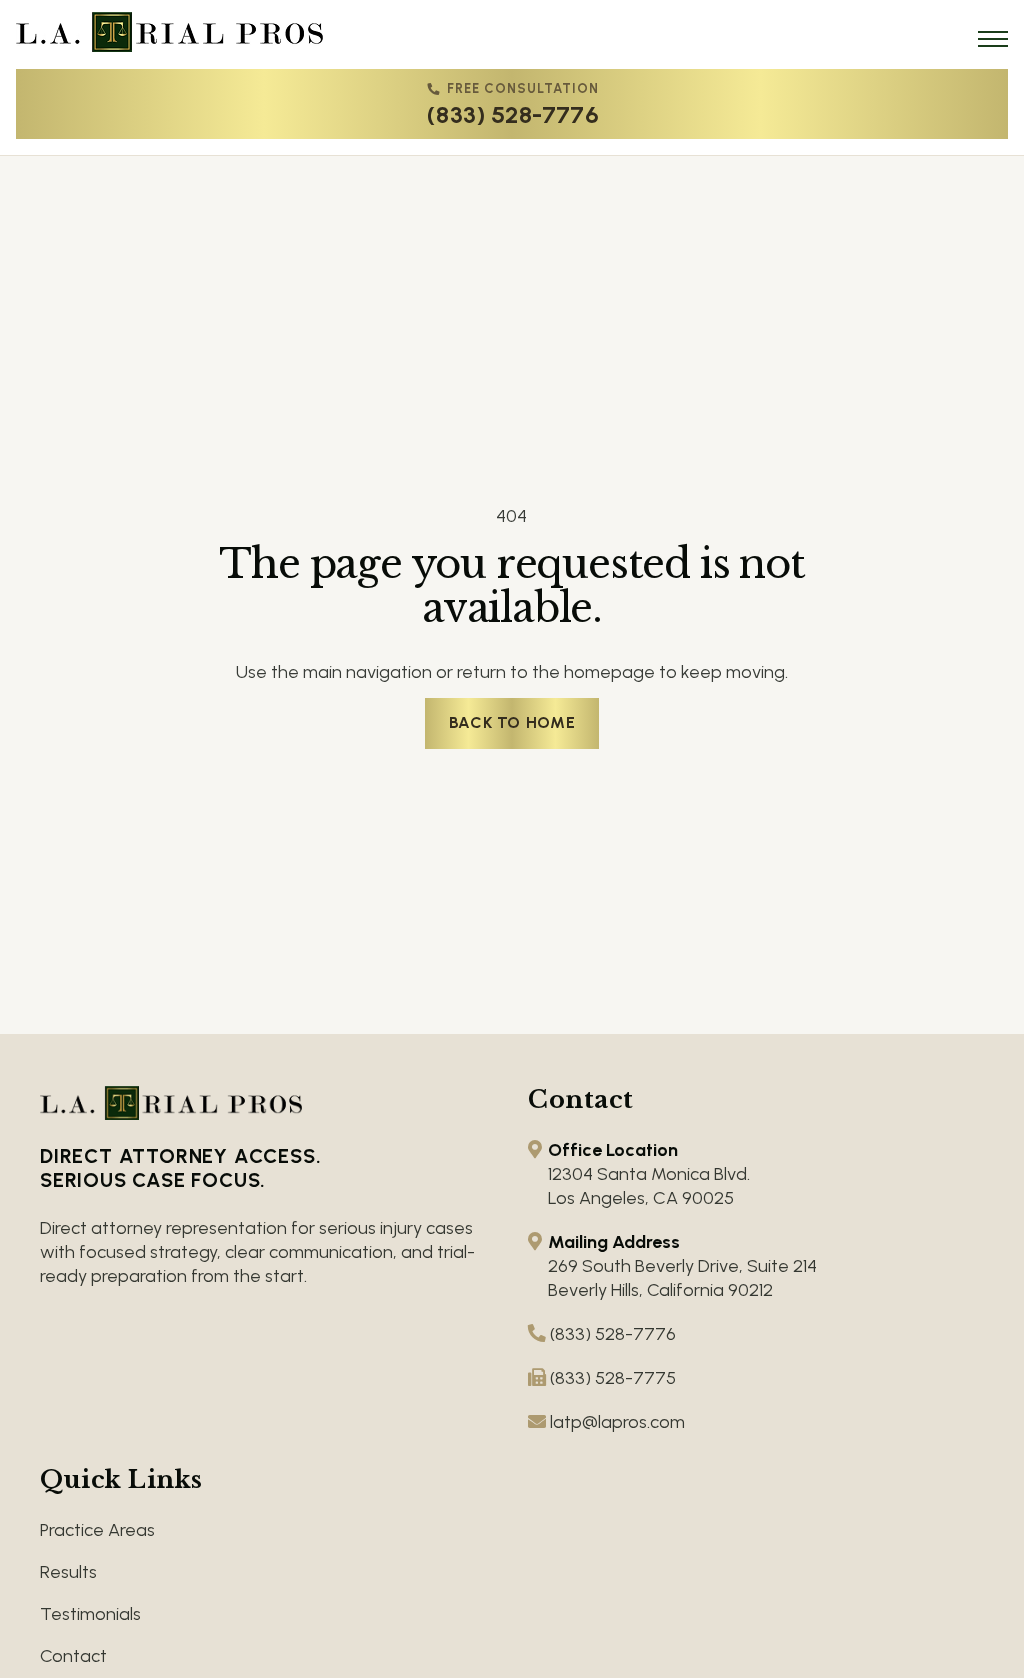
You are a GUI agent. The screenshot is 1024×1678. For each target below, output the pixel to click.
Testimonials (90, 1614)
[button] (993, 39)
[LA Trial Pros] (169, 32)
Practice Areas (97, 1530)
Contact (73, 1656)
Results (68, 1572)
